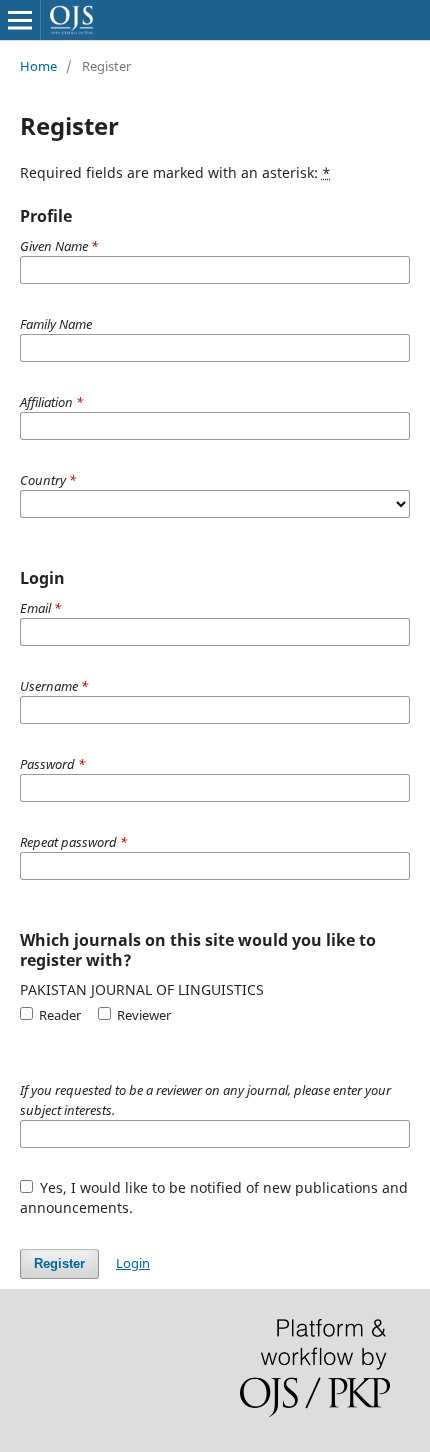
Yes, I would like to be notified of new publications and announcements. (214, 1197)
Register (59, 1263)
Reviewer (142, 1015)
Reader (58, 1015)
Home (38, 66)
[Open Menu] (20, 20)
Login (133, 1263)
